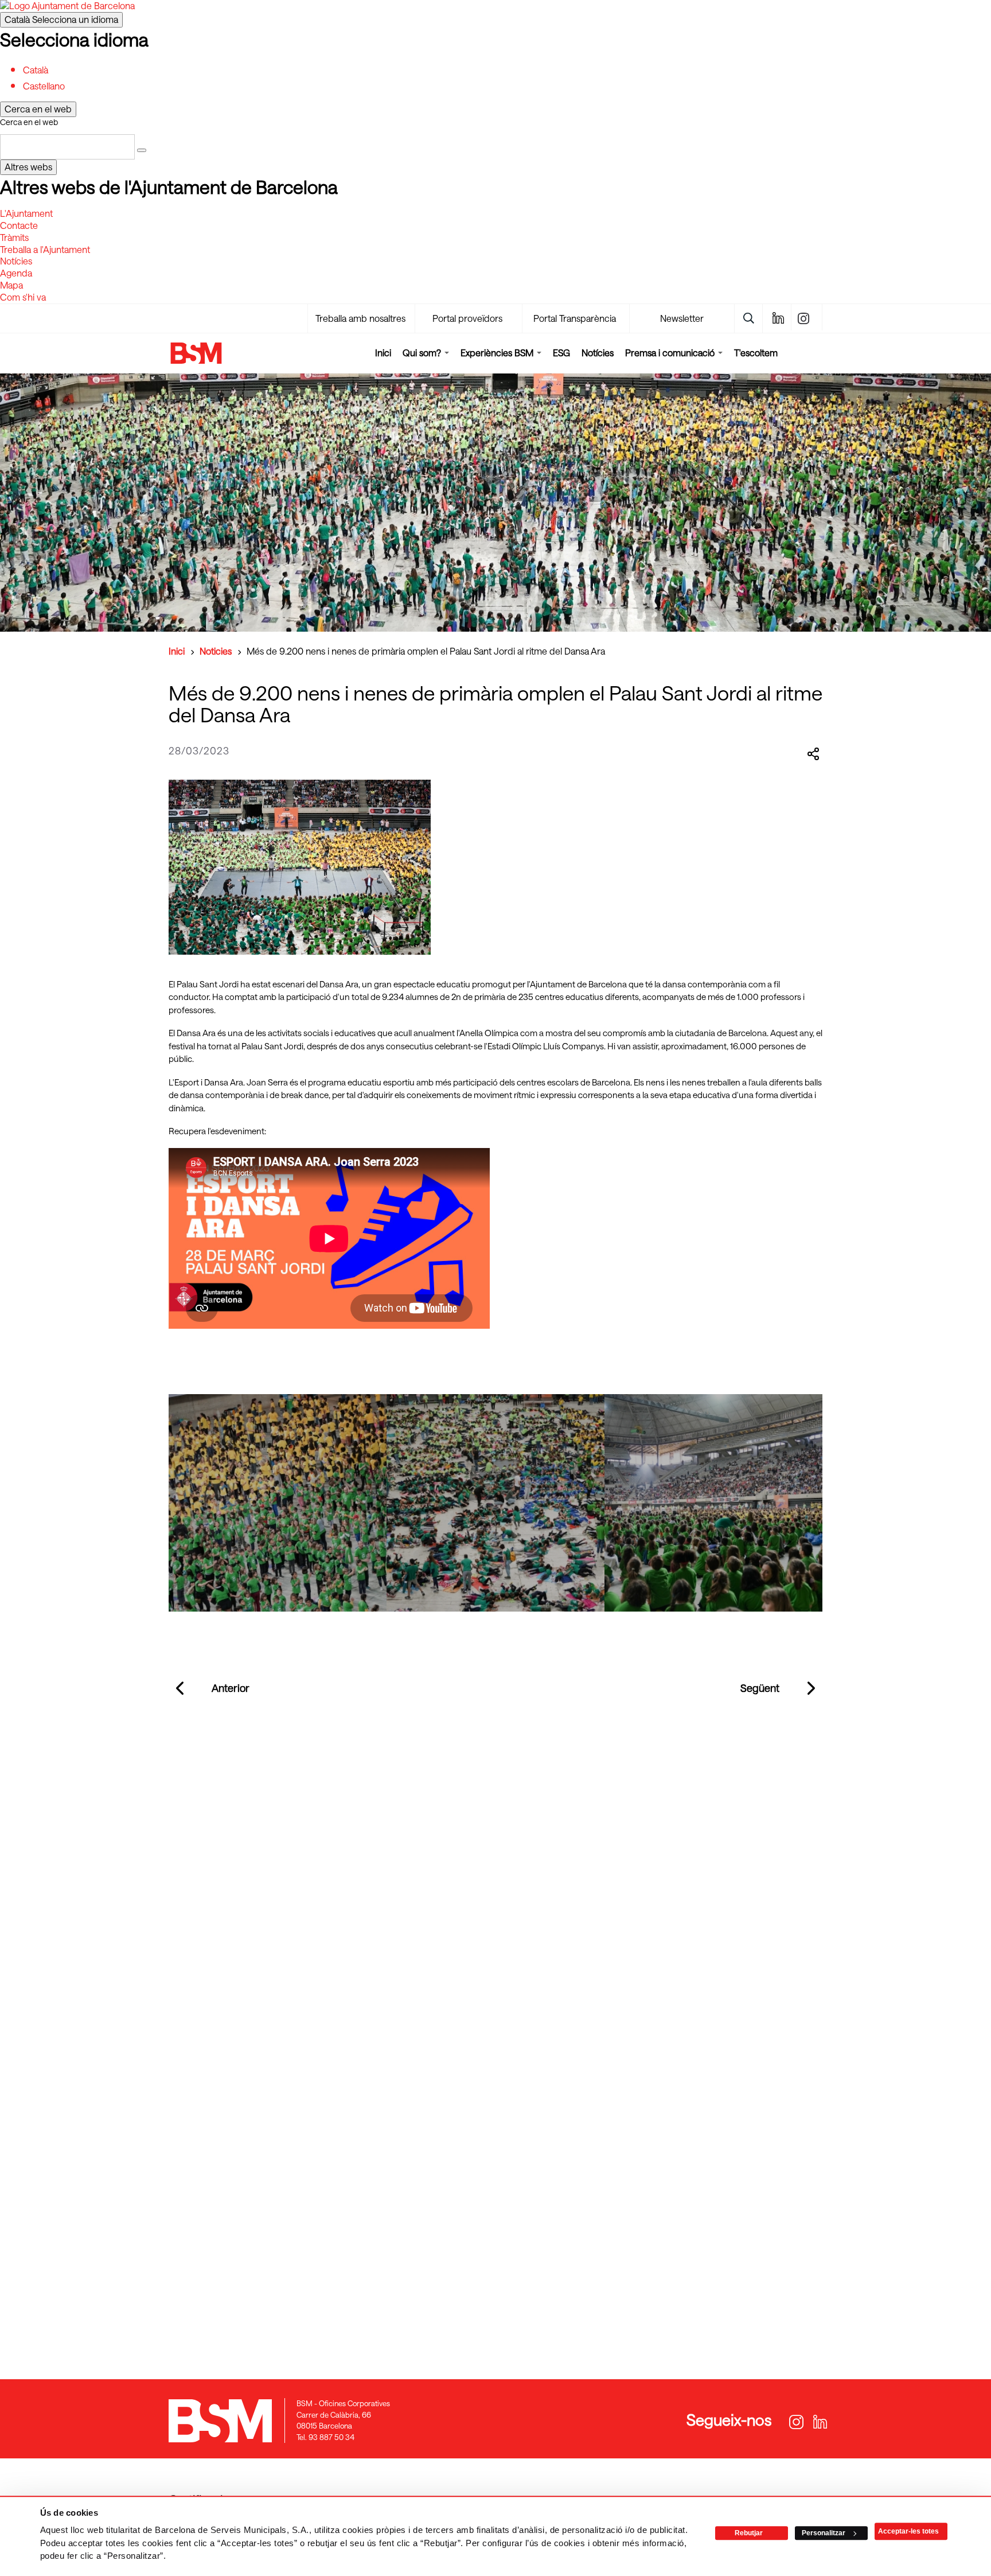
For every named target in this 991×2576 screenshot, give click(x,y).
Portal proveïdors (467, 318)
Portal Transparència (575, 318)
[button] (278, 1503)
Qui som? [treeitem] (423, 353)
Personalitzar (824, 2533)
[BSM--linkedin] (777, 318)
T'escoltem (756, 353)
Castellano (44, 86)
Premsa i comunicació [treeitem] (671, 353)
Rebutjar (749, 2533)
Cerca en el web (29, 122)
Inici (383, 353)
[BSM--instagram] (808, 318)
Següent (760, 1688)
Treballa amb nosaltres (360, 318)
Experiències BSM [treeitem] (498, 353)
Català (61, 19)
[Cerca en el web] (142, 150)
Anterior (231, 1688)
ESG (561, 353)
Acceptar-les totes (908, 2531)
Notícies (598, 353)
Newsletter (682, 318)
